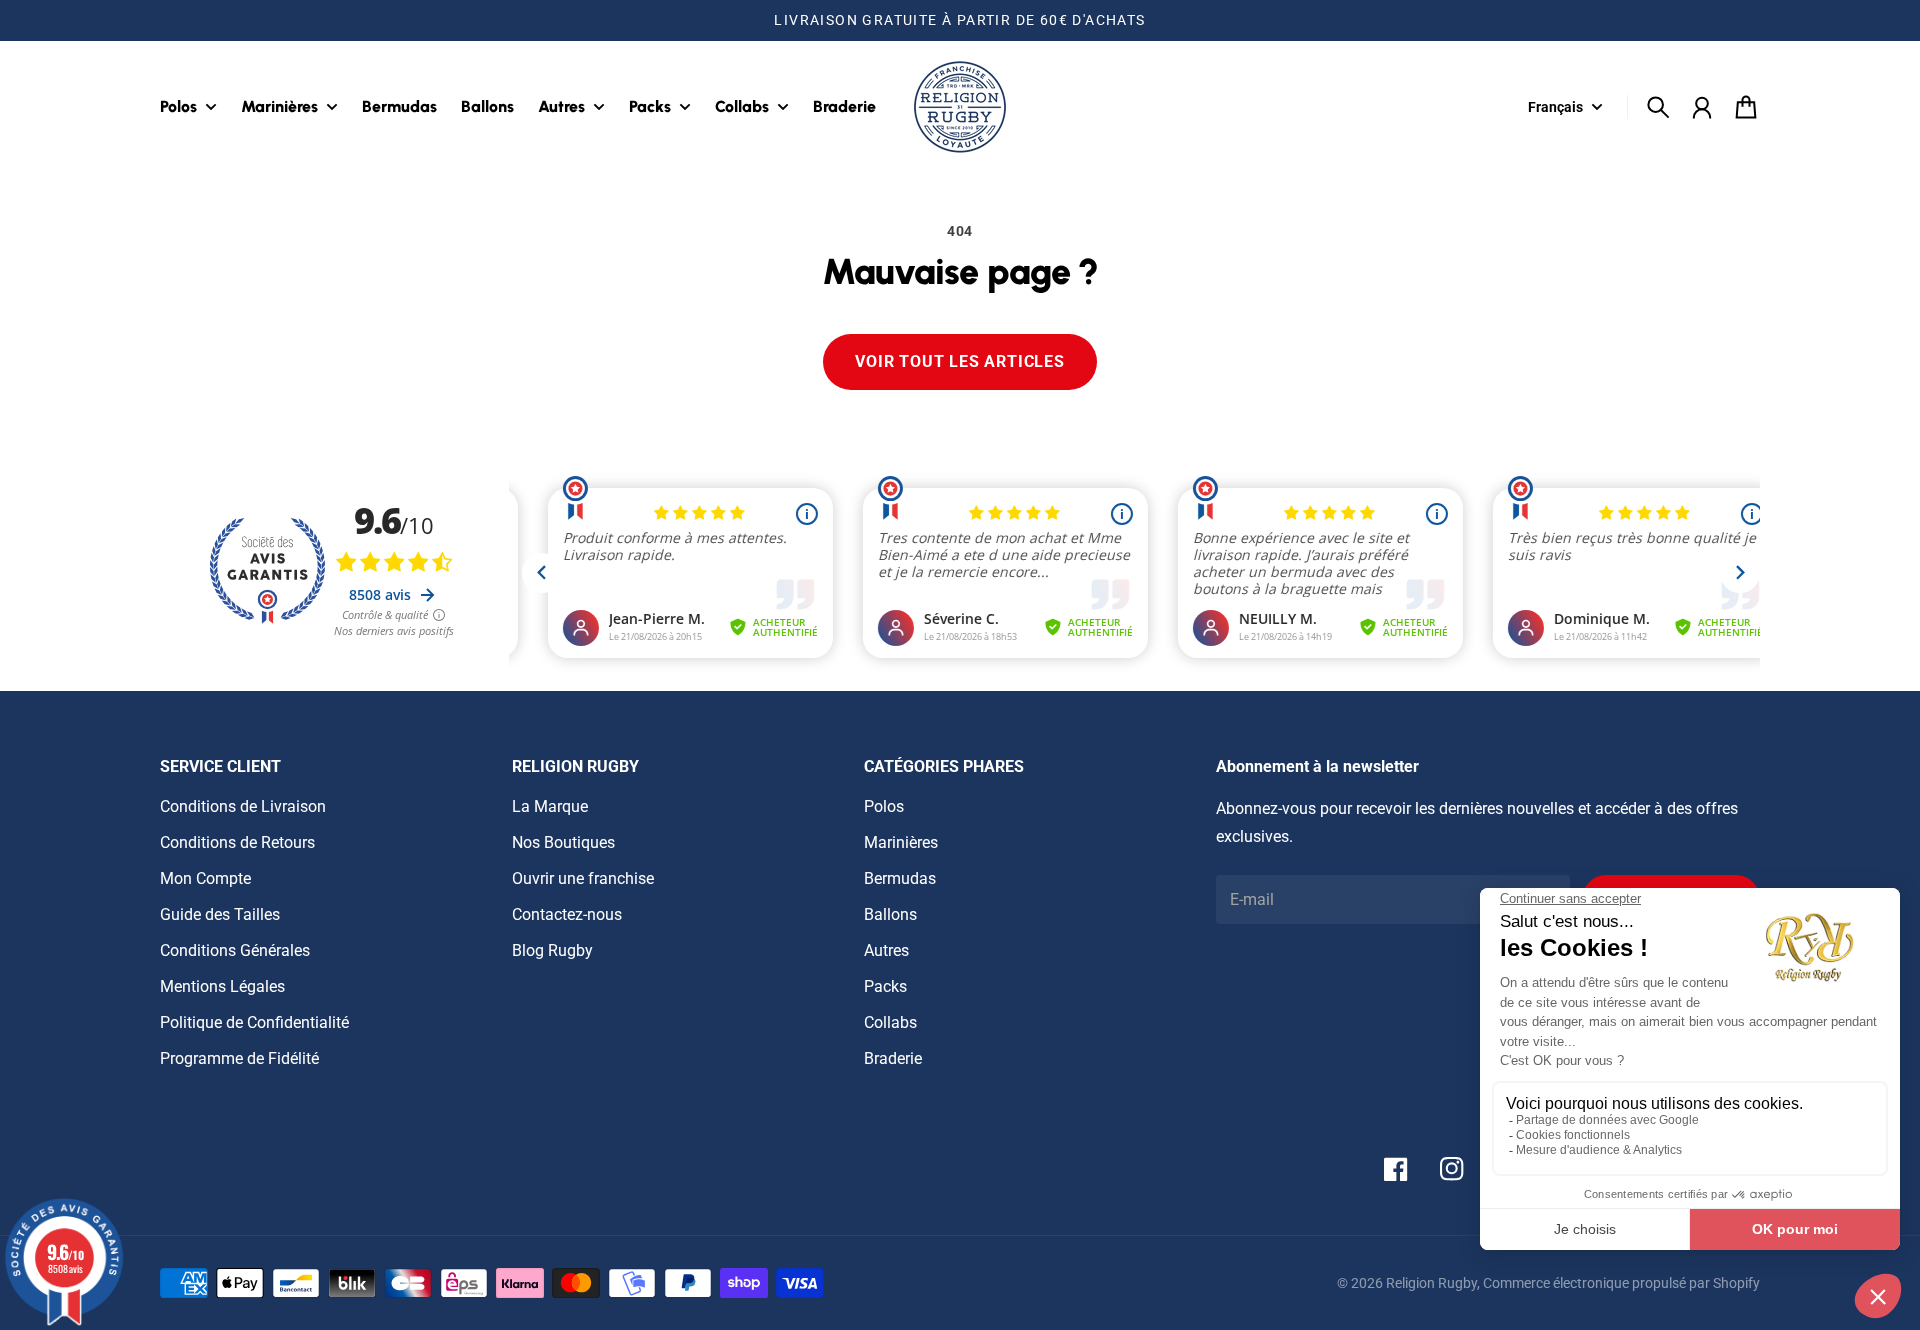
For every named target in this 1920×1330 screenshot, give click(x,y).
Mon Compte (205, 878)
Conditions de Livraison (243, 806)
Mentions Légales (222, 986)
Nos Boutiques (563, 842)
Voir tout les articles (960, 361)
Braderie (893, 1058)
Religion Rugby (1431, 1283)
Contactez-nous (567, 914)
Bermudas (900, 878)
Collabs (890, 1022)
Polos (884, 806)
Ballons (890, 914)
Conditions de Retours (237, 842)
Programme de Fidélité (239, 1058)
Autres (886, 950)
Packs (885, 986)
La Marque (550, 806)
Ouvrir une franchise (583, 878)
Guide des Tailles (220, 914)
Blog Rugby (552, 950)
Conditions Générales (235, 950)
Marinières (901, 842)
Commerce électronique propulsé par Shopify (1621, 1283)
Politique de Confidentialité (254, 1022)
